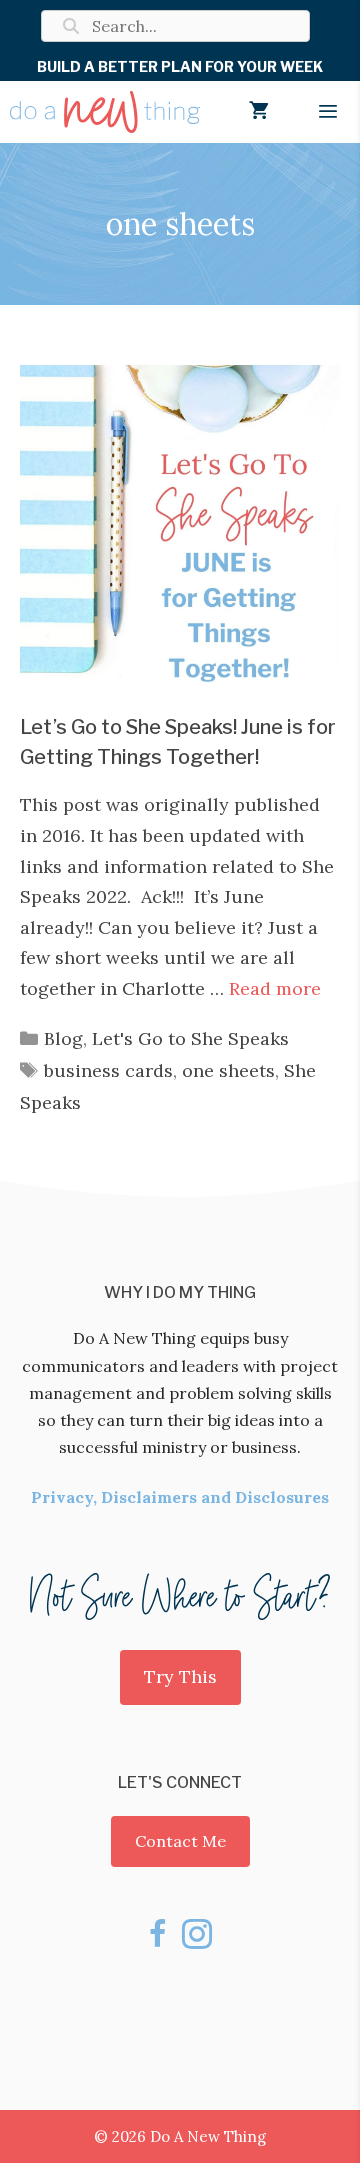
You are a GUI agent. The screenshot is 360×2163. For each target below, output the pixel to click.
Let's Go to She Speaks (190, 1038)
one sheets (228, 1070)
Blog (63, 1038)
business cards (108, 1070)
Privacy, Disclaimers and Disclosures (180, 1497)
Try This (180, 1676)
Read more (275, 988)
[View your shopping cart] (259, 112)
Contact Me (180, 1841)
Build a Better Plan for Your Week (180, 66)
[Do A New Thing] (105, 112)
